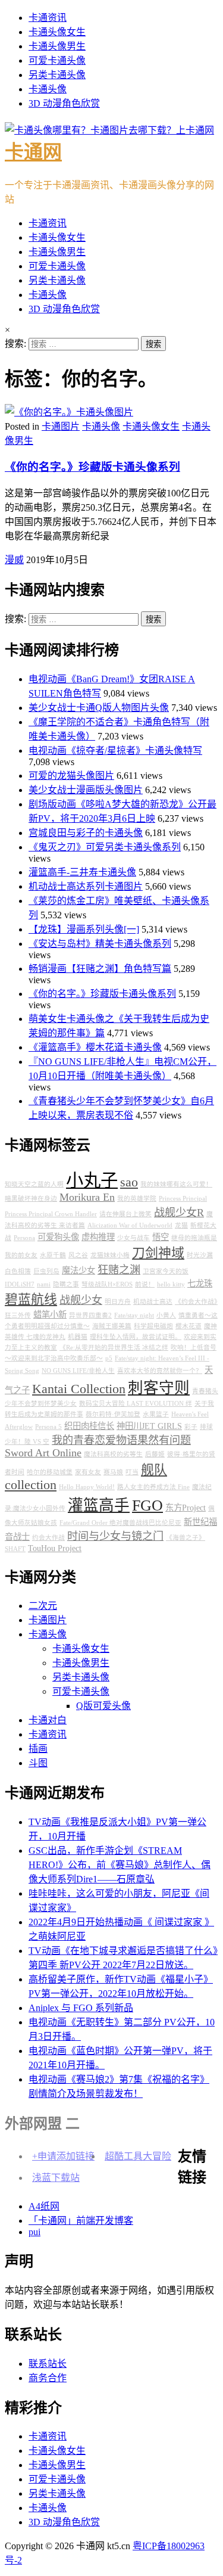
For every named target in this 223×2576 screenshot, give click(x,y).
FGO (147, 1505)
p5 (109, 1358)
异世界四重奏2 (90, 1315)
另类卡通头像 (57, 75)
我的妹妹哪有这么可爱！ (176, 1184)
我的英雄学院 (137, 1199)
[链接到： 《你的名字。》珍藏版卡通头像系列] (69, 412)
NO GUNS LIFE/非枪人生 (78, 1371)
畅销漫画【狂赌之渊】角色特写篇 (100, 969)
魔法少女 (78, 1270)
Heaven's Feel (190, 1414)
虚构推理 (98, 1237)
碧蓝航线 (31, 1300)
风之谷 (78, 1255)
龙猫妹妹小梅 (110, 1255)
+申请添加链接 (63, 2156)
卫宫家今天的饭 (166, 1271)
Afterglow (19, 1427)
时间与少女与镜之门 (115, 1536)
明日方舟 (118, 1302)
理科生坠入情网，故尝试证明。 (136, 1337)
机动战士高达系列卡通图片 (86, 886)
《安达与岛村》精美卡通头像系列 (100, 944)
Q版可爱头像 (103, 1706)
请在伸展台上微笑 (125, 1214)
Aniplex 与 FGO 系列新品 (81, 2008)
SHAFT (15, 1549)
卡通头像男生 (57, 46)
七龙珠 (200, 1284)
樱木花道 (189, 1326)
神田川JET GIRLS (149, 1426)
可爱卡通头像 (57, 60)
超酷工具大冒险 (138, 2156)
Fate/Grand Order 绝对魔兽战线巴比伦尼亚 (120, 1523)
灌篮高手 (99, 1505)
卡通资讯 (48, 18)
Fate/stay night (134, 1315)
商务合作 (48, 2378)
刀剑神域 (158, 1253)
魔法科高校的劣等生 (113, 1454)
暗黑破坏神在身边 (31, 1199)
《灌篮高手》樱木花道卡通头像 (95, 1047)
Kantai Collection (79, 1389)
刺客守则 (159, 1388)
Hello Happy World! (87, 1487)
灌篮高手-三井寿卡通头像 (82, 872)
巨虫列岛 (46, 1271)
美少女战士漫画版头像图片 (86, 790)
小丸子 (92, 1180)
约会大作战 (48, 1538)
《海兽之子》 (186, 1538)
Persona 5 (48, 1427)
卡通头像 (48, 89)
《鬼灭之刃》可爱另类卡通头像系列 (105, 847)
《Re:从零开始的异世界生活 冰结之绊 (114, 1348)
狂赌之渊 (119, 1270)
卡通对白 (48, 1720)
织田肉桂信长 (89, 1426)
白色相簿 (18, 1271)
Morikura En (87, 1197)
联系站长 (48, 2364)
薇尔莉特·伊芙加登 (113, 1414)
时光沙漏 (200, 1255)
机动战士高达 (153, 1302)
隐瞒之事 (66, 1284)
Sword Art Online (43, 1453)
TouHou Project (55, 1548)
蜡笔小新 (50, 1315)
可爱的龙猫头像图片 (71, 776)
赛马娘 (113, 1472)
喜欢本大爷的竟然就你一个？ (160, 1371)
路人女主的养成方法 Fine (153, 1487)
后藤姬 (155, 1454)
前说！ (145, 1284)
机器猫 (78, 1337)
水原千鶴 (53, 1255)
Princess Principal (183, 1199)
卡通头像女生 (57, 32)
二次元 (43, 1606)
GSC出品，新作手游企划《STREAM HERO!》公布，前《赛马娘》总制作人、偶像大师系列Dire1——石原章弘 (120, 1865)
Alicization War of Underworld (130, 1225)
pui (34, 2232)
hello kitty (171, 1284)
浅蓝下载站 (56, 2178)
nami (44, 1284)
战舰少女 (81, 1300)
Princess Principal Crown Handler (51, 1214)
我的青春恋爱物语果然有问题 (121, 1440)
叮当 (132, 1472)
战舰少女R (179, 1213)
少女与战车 (134, 1238)
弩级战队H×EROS (107, 1284)
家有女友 (88, 1472)
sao (129, 1182)
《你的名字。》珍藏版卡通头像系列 (92, 467)
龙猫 (181, 1225)
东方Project (186, 1508)
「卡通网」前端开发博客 (81, 2221)
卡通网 (33, 152)
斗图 (38, 1763)
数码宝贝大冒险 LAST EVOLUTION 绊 (136, 1404)
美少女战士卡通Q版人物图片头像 (99, 708)
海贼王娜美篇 (112, 1326)
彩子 (191, 1427)
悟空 (161, 1237)
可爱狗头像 (58, 1237)
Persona (24, 1238)
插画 (38, 1749)
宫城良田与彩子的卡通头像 (86, 833)
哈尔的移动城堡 (50, 1472)
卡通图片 (61, 426)
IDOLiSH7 (20, 1284)
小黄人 (166, 1315)
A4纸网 (44, 2206)
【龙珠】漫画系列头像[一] (84, 929)
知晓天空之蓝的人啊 (34, 1184)
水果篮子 (156, 1414)
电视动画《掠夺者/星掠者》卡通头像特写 (115, 751)
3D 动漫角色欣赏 (64, 103)
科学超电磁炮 (153, 1326)
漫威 (14, 560)
